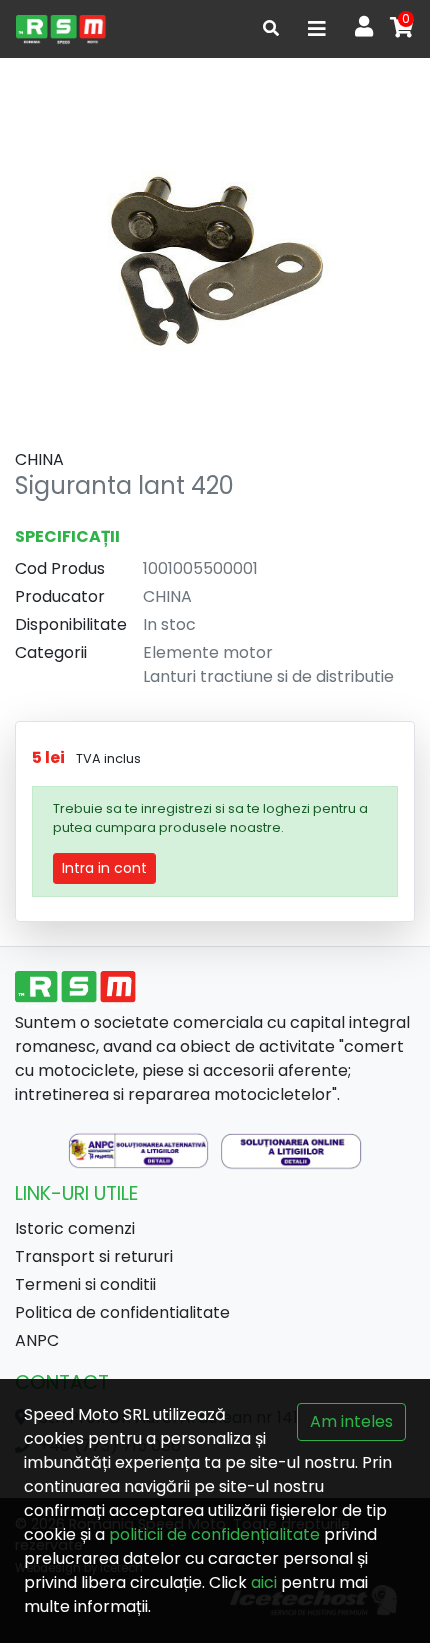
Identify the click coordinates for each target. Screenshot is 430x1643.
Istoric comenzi (75, 1228)
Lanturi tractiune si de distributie (268, 676)
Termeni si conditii (85, 1284)
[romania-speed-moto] (61, 29)
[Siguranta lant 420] (215, 255)
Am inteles (351, 1421)
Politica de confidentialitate (122, 1312)
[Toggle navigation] (317, 29)
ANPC (37, 1340)
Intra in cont (104, 868)
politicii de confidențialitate (214, 1534)
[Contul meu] (364, 29)
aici (264, 1582)
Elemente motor (208, 652)
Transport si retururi (94, 1256)
